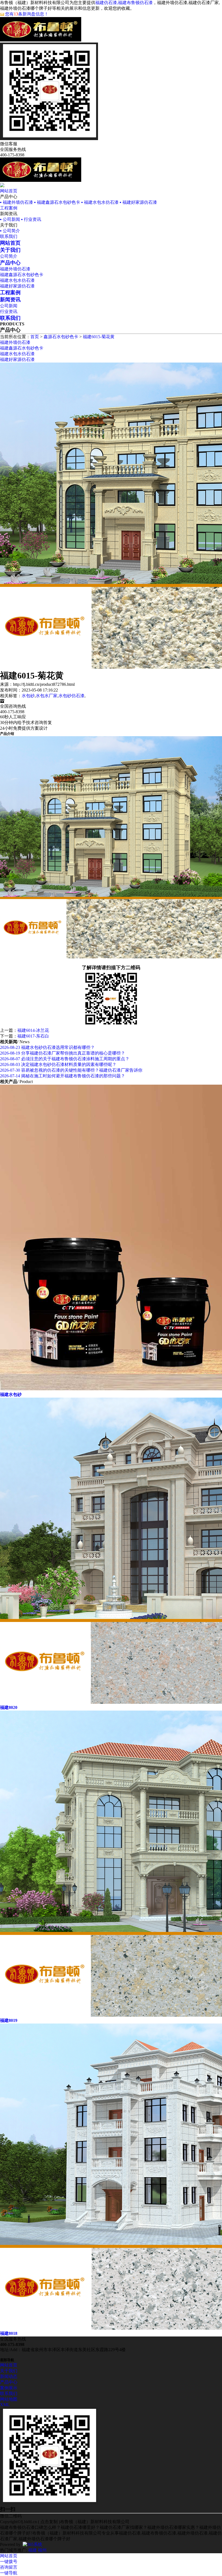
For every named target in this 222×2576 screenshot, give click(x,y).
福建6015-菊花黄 (99, 337)
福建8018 (9, 2333)
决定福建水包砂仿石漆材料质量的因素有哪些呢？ (58, 1064)
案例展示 (9, 2388)
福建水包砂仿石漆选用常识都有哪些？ (47, 1047)
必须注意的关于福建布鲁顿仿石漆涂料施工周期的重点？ (65, 1059)
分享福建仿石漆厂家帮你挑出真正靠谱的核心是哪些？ (63, 1053)
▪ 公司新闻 (10, 219)
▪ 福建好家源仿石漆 (138, 202)
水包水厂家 (47, 696)
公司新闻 (9, 306)
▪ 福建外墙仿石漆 (17, 202)
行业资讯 (9, 311)
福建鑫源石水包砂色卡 (22, 275)
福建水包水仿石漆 (17, 280)
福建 (32, 2550)
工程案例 (9, 208)
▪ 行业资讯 (31, 219)
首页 (35, 337)
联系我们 (9, 236)
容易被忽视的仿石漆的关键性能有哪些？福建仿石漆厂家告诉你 (71, 1070)
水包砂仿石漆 (71, 696)
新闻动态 (9, 2376)
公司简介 (9, 256)
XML (5, 2405)
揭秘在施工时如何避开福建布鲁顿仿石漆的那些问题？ (63, 1076)
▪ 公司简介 (10, 231)
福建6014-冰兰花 (33, 1030)
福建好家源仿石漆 (17, 286)
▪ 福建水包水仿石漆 (100, 202)
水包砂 (28, 696)
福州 (42, 2550)
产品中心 (9, 2382)
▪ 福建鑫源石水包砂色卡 (57, 202)
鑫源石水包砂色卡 (61, 337)
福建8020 (9, 1707)
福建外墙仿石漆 (15, 269)
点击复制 (49, 2522)
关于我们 (9, 2371)
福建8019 (9, 2020)
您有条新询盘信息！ (27, 14)
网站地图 (9, 2399)
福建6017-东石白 (33, 1036)
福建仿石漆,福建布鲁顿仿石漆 (124, 3)
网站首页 (9, 191)
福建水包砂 (11, 1394)
